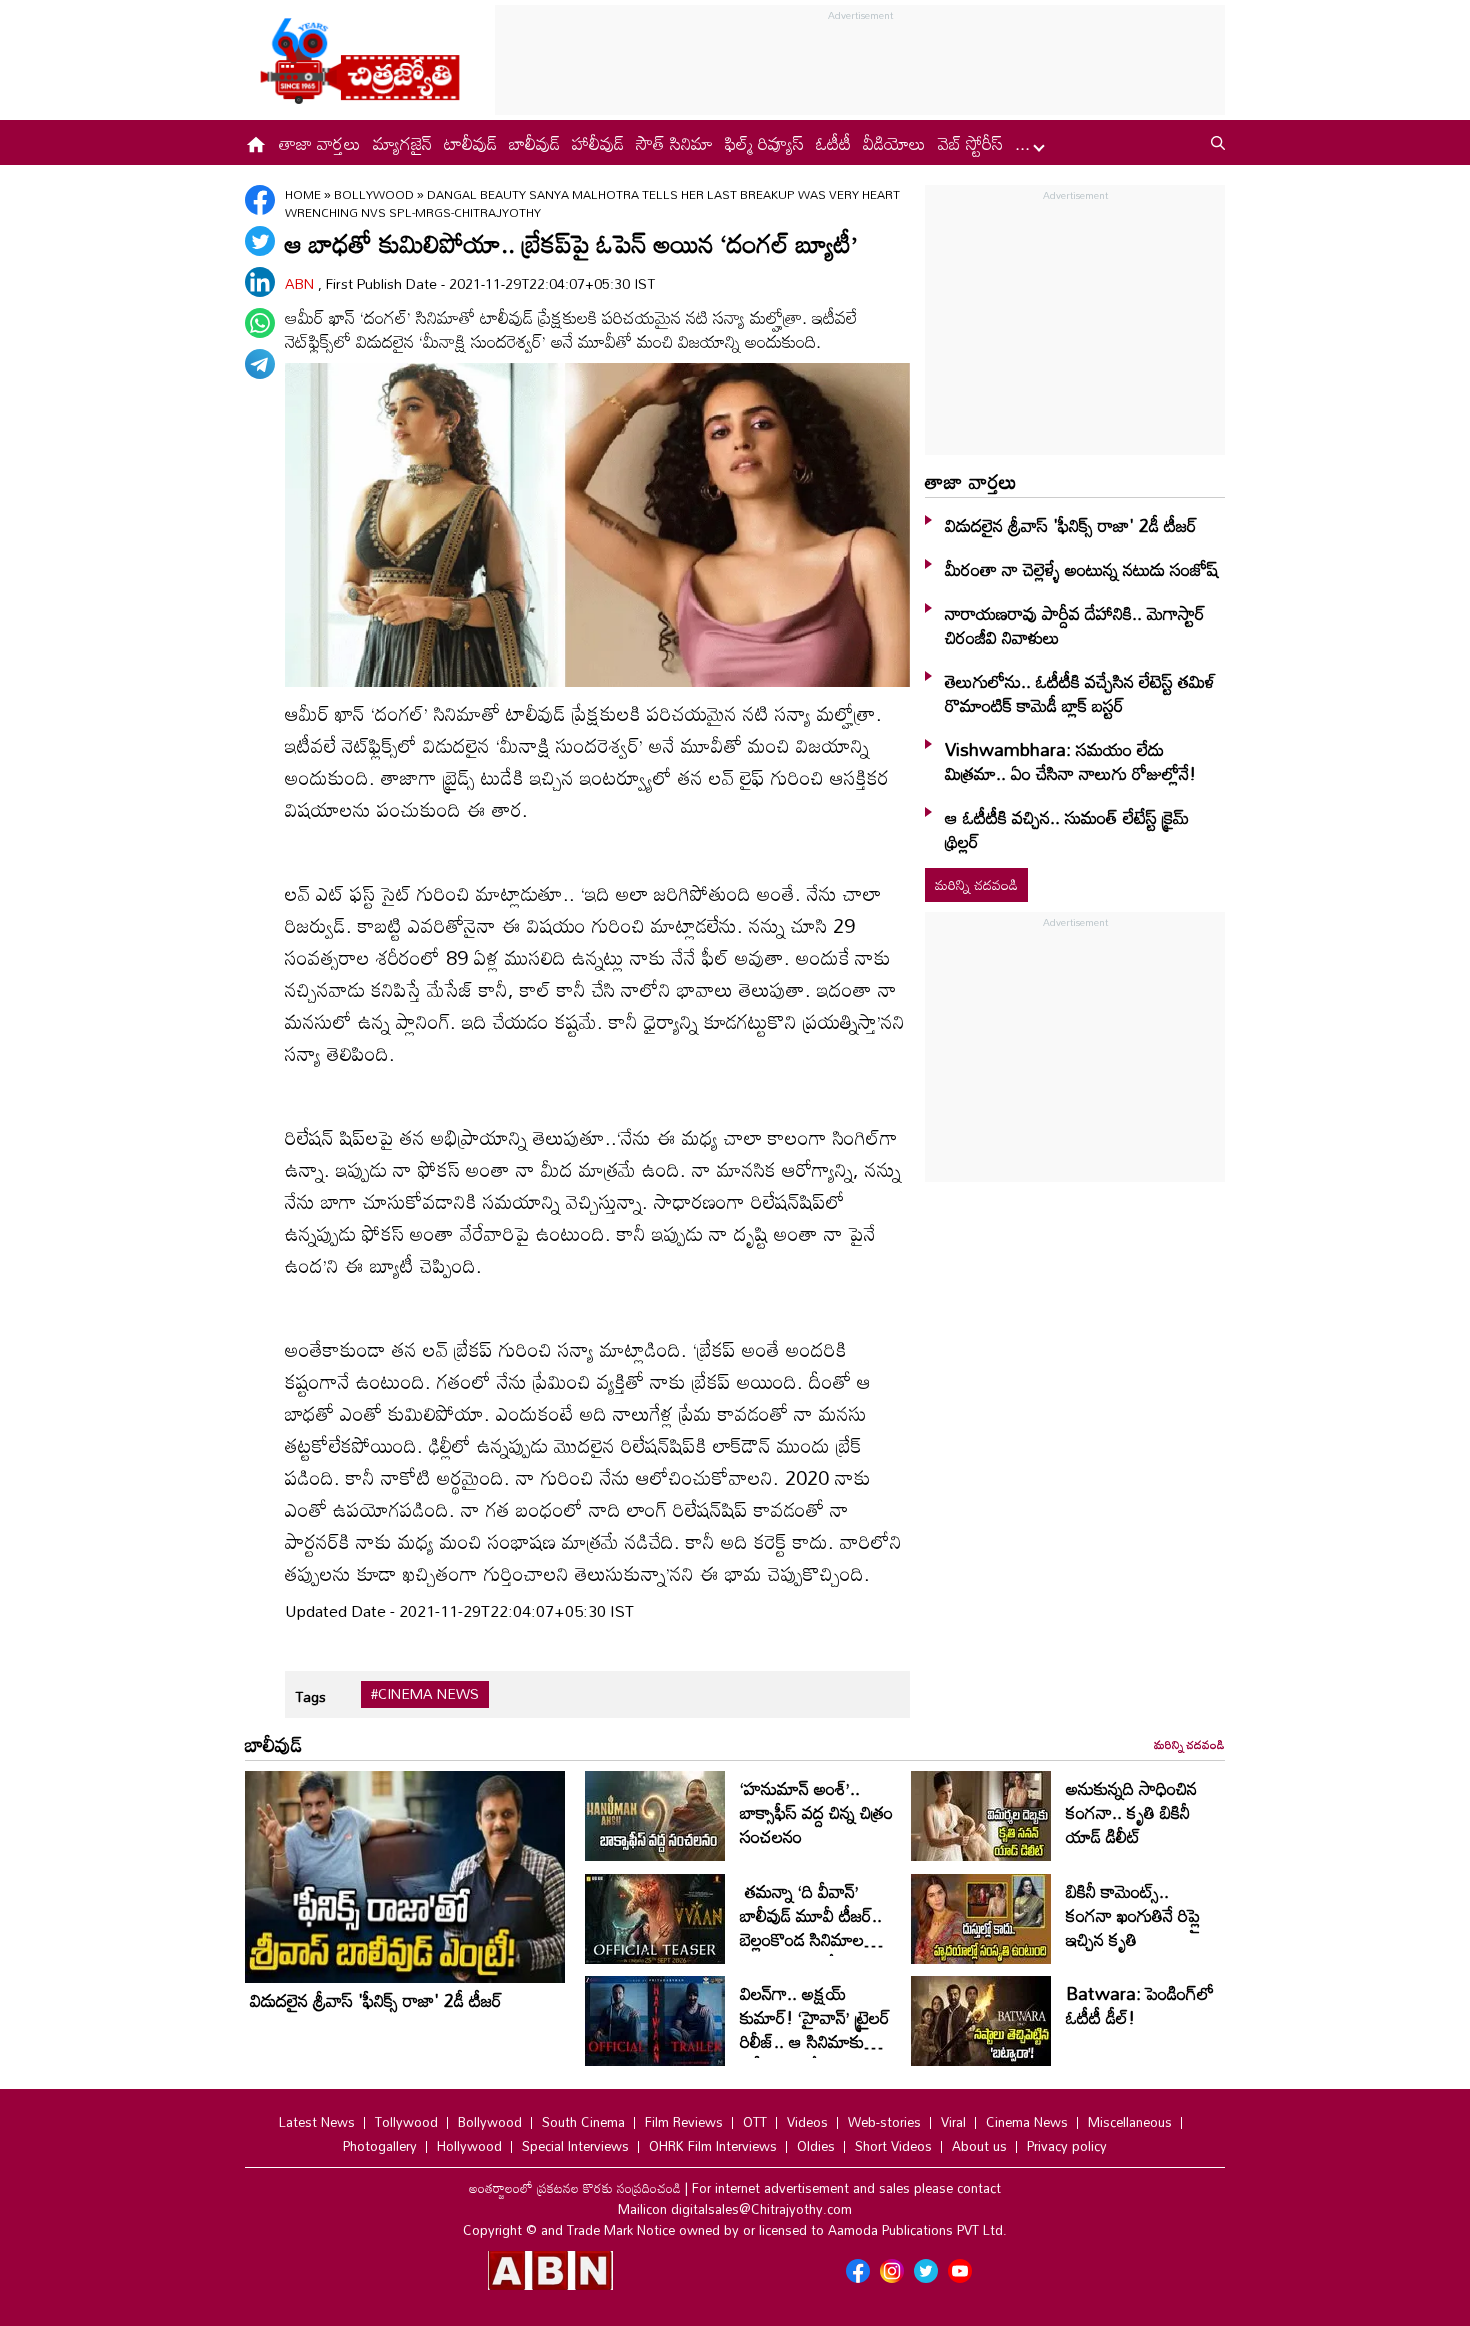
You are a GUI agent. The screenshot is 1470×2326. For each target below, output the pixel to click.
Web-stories (884, 2122)
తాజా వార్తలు (320, 143)
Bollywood (375, 194)
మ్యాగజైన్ (402, 143)
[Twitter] (260, 241)
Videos (807, 2122)
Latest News (317, 2122)
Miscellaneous (1130, 2122)
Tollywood (406, 2122)
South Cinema (583, 2122)
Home (303, 194)
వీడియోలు (894, 143)
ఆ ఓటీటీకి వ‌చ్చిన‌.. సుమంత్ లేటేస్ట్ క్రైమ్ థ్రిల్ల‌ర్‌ (1067, 829)
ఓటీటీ (833, 143)
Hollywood (469, 2146)
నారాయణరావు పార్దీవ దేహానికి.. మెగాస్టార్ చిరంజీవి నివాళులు (1075, 625)
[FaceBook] (260, 200)
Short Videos (893, 2146)
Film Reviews (684, 2122)
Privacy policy (1067, 2146)
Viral (953, 2122)
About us (979, 2146)
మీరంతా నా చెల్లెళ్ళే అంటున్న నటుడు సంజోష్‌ (1081, 569)
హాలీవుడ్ (598, 143)
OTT (755, 2122)
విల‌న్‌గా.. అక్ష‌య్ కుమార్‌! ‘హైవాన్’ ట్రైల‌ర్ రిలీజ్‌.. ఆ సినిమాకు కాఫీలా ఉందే (815, 2029)
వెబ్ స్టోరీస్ (970, 143)
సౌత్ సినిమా (674, 143)
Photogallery (380, 2146)
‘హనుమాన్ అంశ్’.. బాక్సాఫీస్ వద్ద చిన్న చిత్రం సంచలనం (816, 1812)
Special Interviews (575, 2146)
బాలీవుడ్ (534, 143)
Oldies (816, 2146)
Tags (310, 1696)
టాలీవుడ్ (470, 143)
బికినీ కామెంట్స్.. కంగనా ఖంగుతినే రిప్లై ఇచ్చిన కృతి (1133, 1915)
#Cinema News (425, 1694)
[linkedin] (260, 282)
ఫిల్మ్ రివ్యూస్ (764, 143)
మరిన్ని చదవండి (976, 884)
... (1025, 143)
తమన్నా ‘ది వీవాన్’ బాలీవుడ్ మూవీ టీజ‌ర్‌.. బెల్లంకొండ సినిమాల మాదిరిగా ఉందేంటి (811, 1927)
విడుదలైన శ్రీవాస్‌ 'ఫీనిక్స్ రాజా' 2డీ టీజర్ (1071, 525)
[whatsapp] (260, 323)
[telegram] (260, 364)
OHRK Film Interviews (713, 2146)
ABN (301, 283)
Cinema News (1027, 2122)
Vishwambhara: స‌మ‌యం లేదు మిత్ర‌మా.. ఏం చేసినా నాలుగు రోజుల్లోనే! (1070, 761)
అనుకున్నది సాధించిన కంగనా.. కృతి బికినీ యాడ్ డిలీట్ (1131, 1812)
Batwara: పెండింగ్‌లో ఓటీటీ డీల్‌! (1140, 2005)
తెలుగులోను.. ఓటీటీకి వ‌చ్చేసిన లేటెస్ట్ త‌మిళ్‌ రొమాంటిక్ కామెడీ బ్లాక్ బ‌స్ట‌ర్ (1080, 693)
